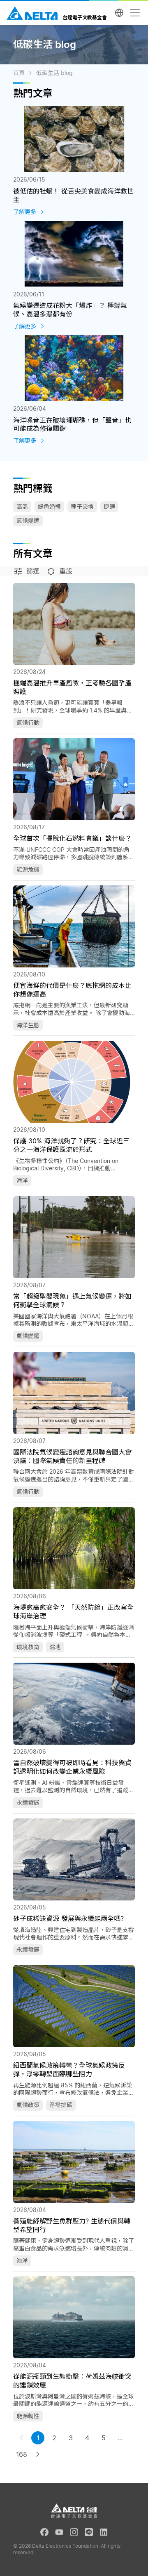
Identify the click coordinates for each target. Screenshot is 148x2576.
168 (22, 2454)
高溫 (22, 506)
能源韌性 (28, 2416)
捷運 (109, 506)
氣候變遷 (28, 520)
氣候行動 (28, 723)
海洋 (22, 1180)
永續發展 (28, 1802)
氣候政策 (28, 2105)
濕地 (55, 1647)
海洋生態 (28, 1025)
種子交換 (82, 506)
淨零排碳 (61, 2105)
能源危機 (28, 869)
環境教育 (28, 1647)
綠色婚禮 (49, 506)
